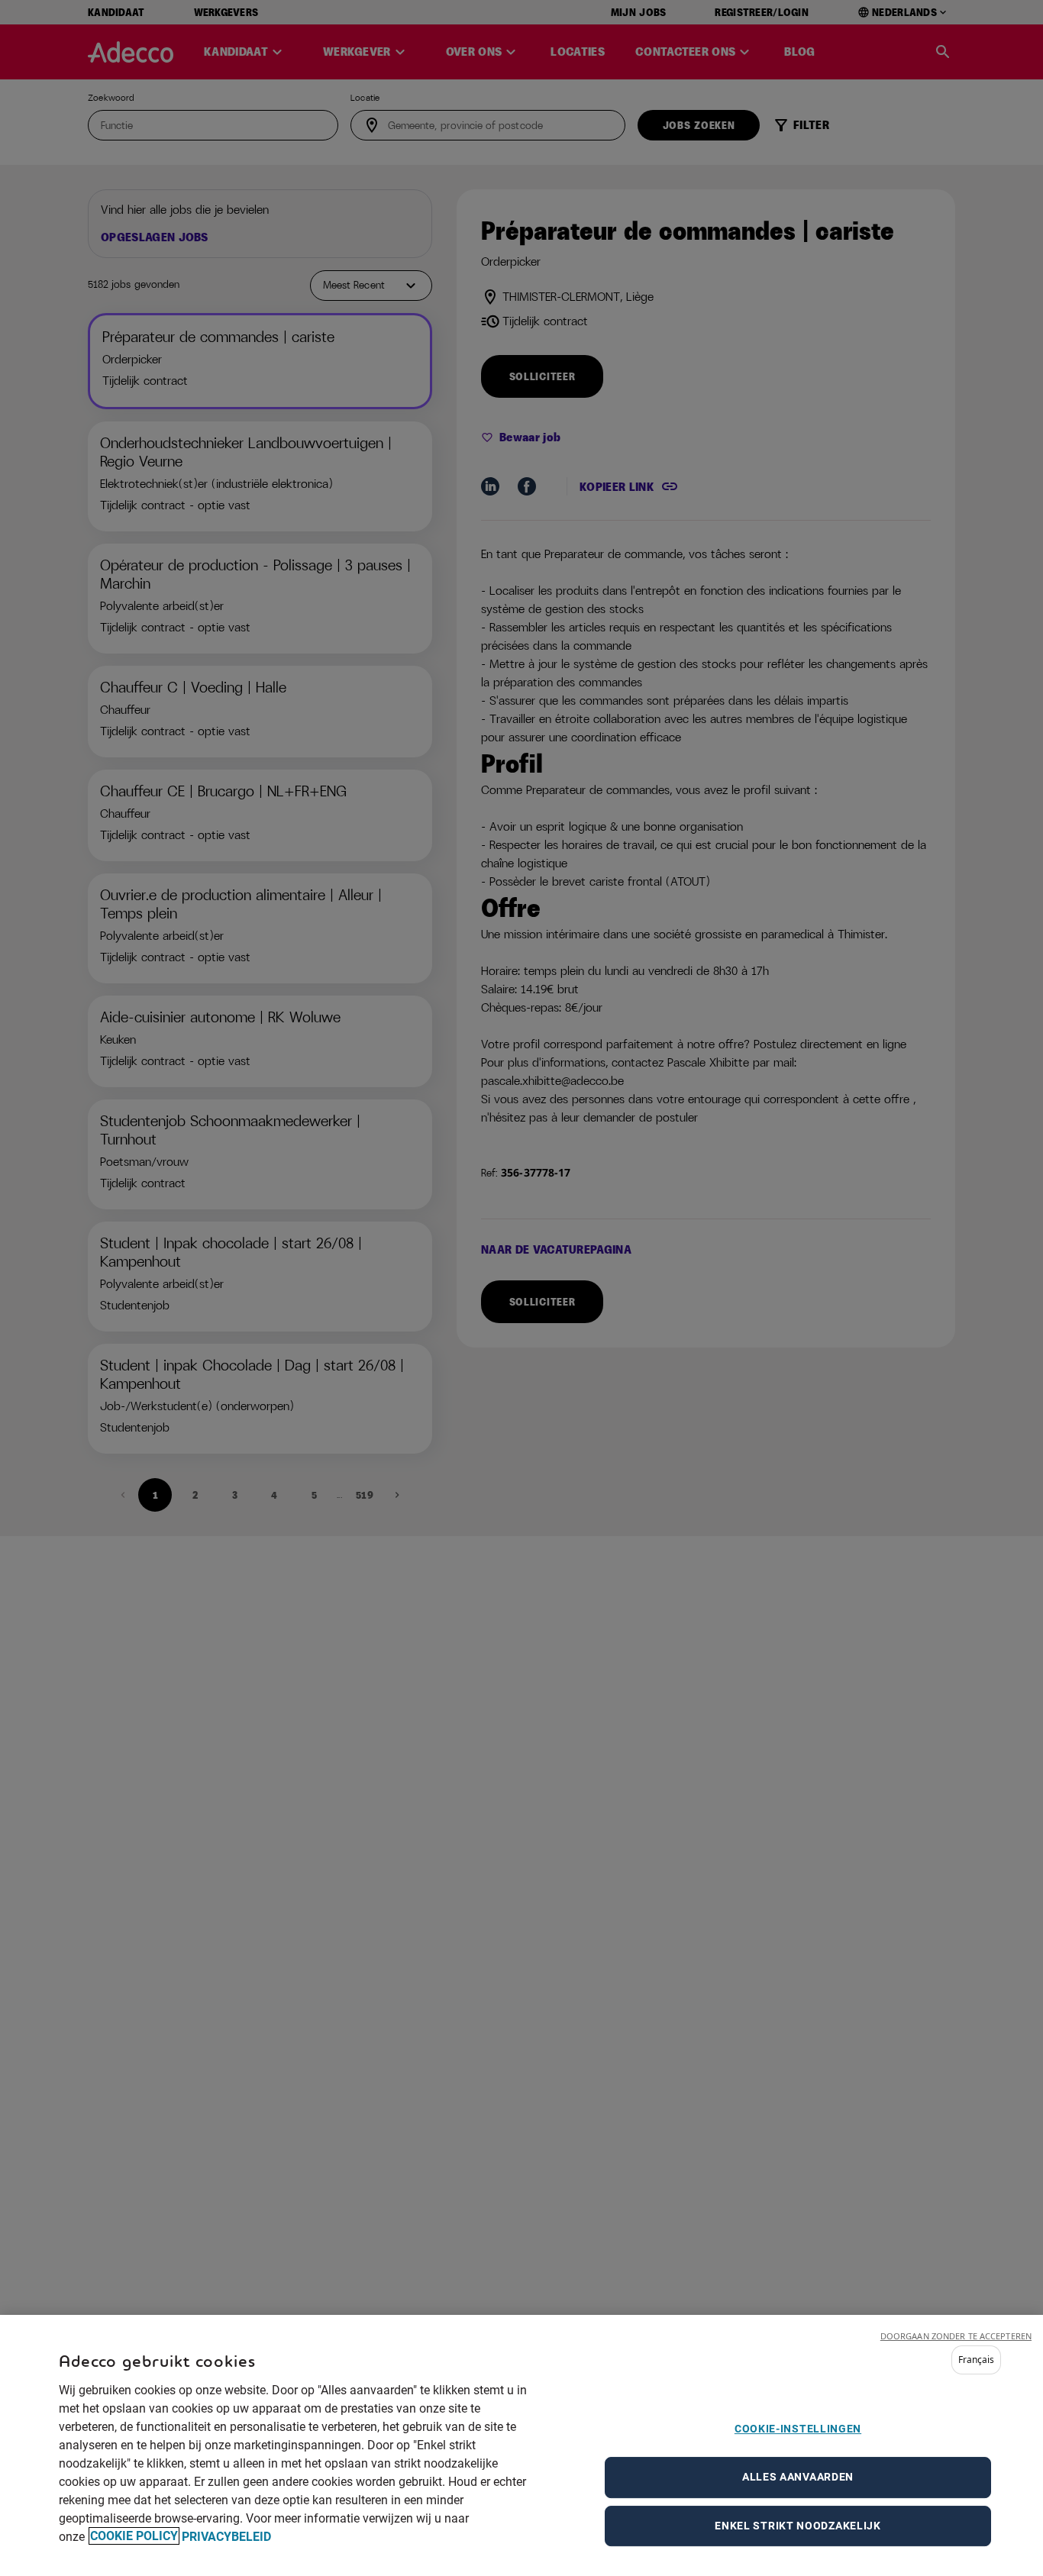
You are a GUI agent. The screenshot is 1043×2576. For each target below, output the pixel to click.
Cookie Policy (134, 2536)
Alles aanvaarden (798, 2476)
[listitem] (976, 2360)
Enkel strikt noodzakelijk (798, 2525)
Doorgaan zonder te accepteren (956, 2336)
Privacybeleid (226, 2536)
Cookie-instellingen (798, 2429)
